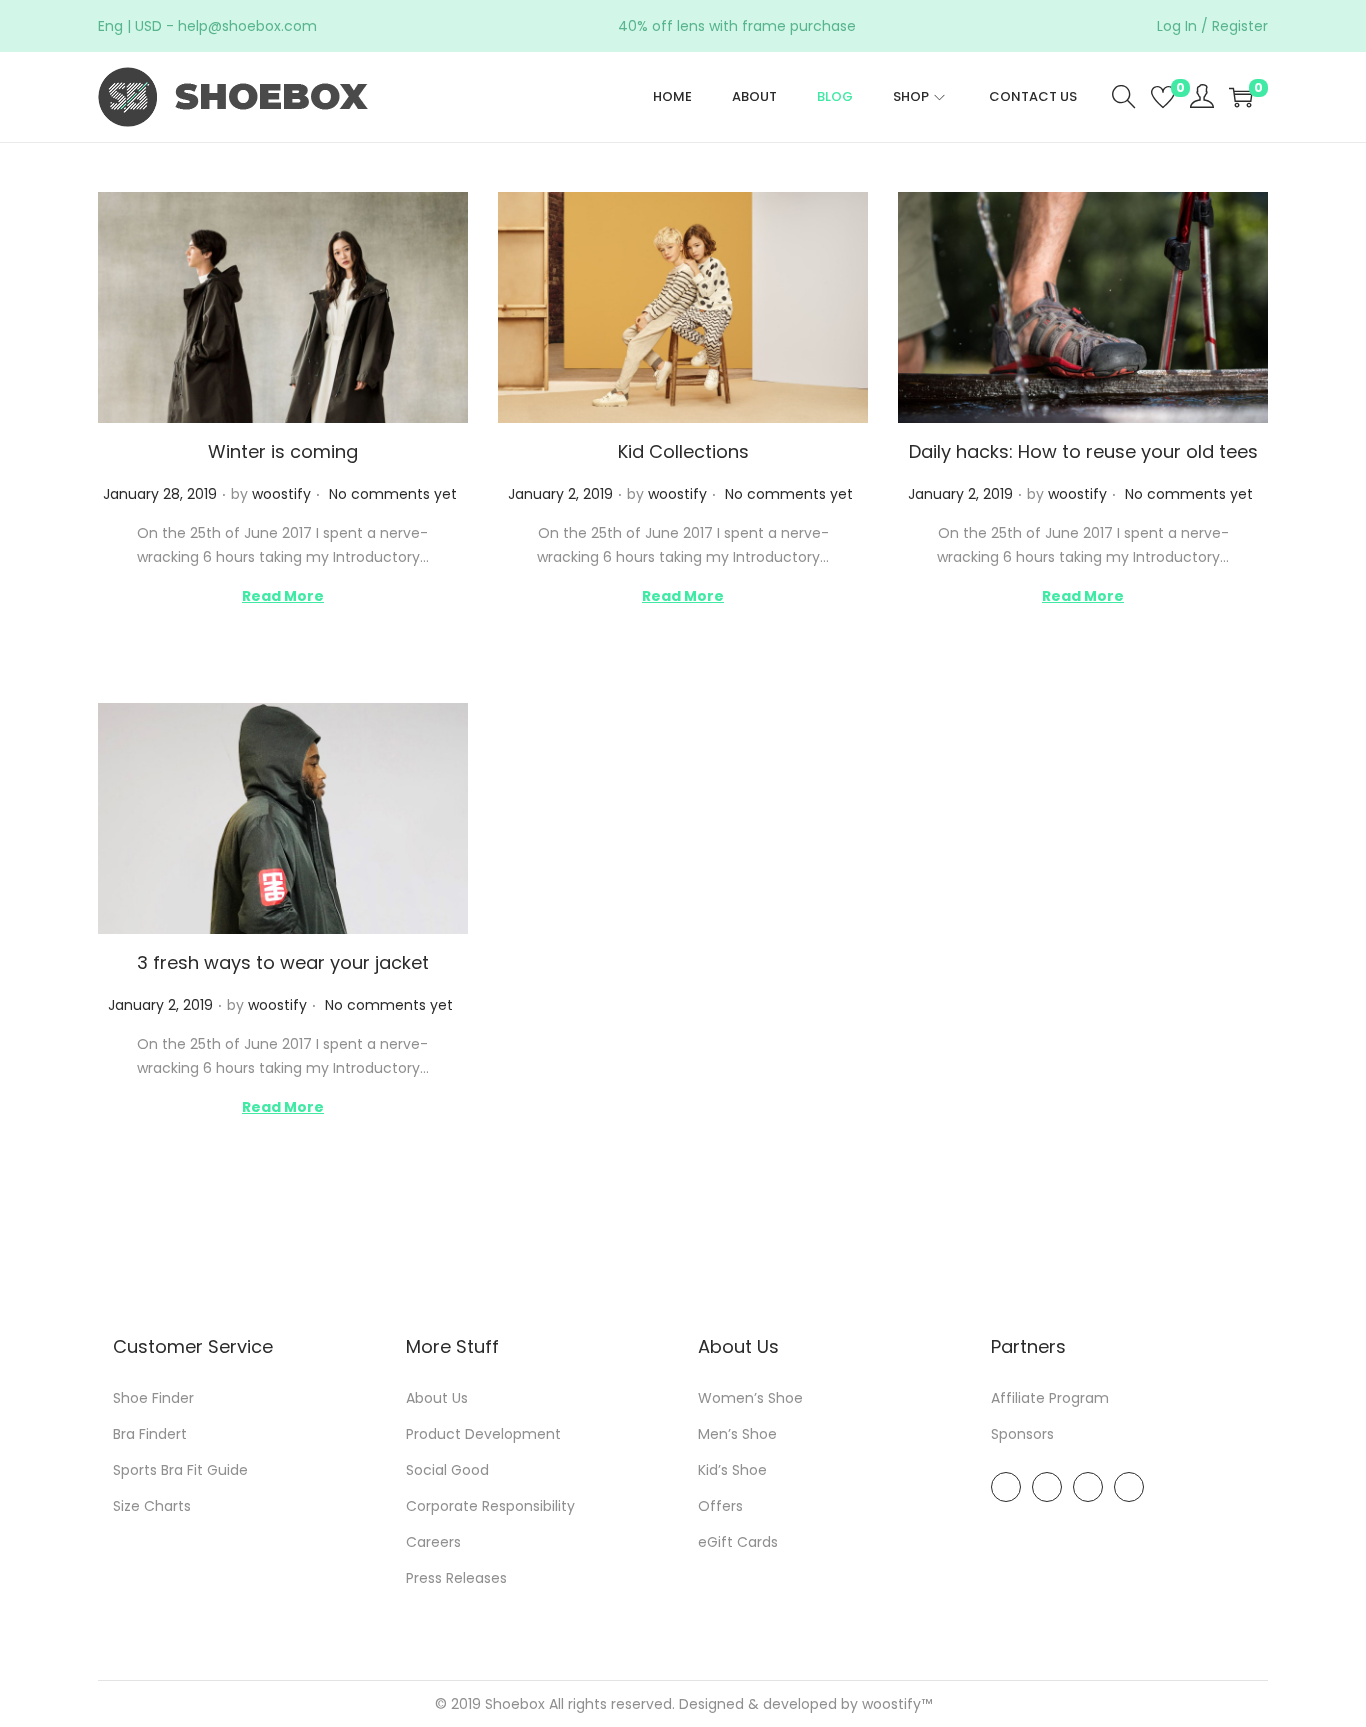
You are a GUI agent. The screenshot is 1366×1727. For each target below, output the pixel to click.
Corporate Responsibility (490, 1506)
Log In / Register (1212, 26)
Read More (283, 596)
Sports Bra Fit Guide (180, 1470)
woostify (281, 494)
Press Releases (456, 1578)
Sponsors (1022, 1434)
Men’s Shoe (737, 1434)
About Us (437, 1398)
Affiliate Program (1050, 1398)
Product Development (483, 1434)
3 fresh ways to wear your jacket (283, 962)
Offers (720, 1506)
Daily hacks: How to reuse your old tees (1083, 451)
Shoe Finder (153, 1398)
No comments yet (393, 494)
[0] (1163, 97)
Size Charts (152, 1506)
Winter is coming (283, 451)
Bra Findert (150, 1434)
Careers (433, 1542)
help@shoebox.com (247, 26)
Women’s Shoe (750, 1398)
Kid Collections (683, 451)
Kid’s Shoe (732, 1470)
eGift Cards (738, 1542)
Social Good (447, 1470)
